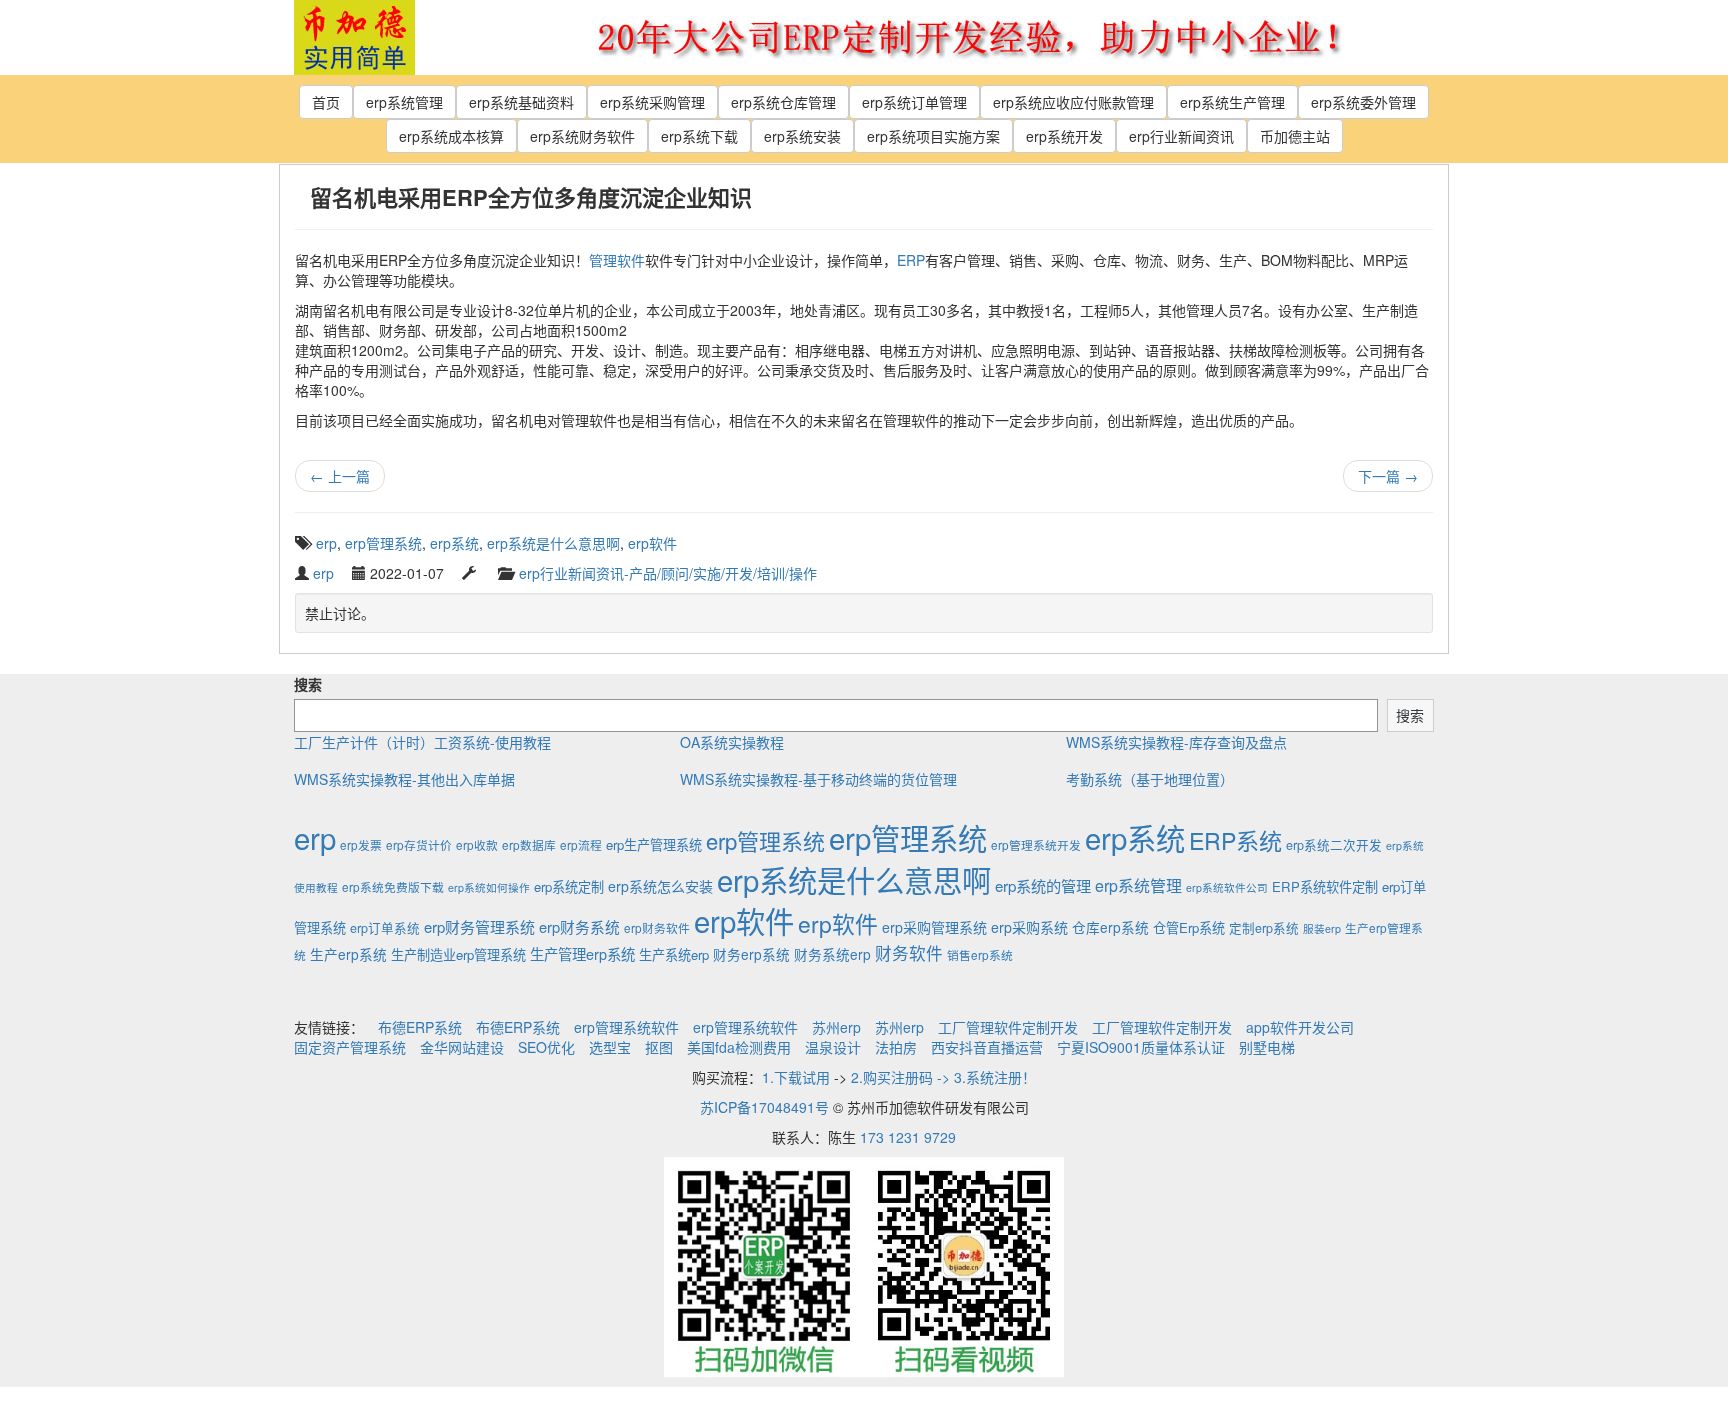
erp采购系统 (1029, 927)
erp (326, 543)
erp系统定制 (569, 886)
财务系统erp (832, 954)
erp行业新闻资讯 (1181, 136)
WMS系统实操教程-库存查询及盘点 (1176, 742)
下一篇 (1388, 476)
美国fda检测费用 (739, 1047)
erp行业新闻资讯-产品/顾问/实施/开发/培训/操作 (668, 573)
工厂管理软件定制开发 (1008, 1027)
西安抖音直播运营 (987, 1047)
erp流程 (581, 844)
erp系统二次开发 (1334, 845)
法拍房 (896, 1047)
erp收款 (477, 844)
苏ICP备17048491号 (764, 1107)
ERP (911, 260)
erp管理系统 (383, 543)
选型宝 (610, 1047)
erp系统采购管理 (652, 102)
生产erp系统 (348, 954)
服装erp (1322, 928)
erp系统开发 (1064, 136)
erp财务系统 (579, 926)
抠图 (659, 1047)
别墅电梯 (1267, 1047)
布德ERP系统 (420, 1027)
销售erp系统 (980, 954)
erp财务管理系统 (479, 926)
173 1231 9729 (908, 1137)
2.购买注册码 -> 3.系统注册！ (943, 1077)
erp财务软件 (657, 927)
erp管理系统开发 (1036, 844)
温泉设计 (833, 1047)
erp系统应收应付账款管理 (1073, 102)
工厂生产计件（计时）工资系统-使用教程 (422, 742)
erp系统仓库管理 (783, 102)
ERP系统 (1235, 840)
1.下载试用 (796, 1077)
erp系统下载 (699, 136)
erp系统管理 (404, 102)
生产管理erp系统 (582, 953)
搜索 (308, 684)
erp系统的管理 (1043, 885)
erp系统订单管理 (914, 102)
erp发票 (361, 844)
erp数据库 (529, 844)
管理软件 (617, 260)
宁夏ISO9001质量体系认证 (1141, 1047)
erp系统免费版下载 (393, 886)
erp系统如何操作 (489, 887)
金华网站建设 (462, 1047)
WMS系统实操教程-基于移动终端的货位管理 (818, 779)
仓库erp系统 (1110, 927)
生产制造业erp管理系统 (458, 954)
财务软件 (909, 953)
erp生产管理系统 (654, 844)
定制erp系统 (1264, 928)
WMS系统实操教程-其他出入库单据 (404, 779)
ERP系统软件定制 (1325, 886)
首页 (326, 102)
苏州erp (836, 1027)
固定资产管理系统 (350, 1047)
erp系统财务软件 (582, 136)
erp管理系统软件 (626, 1027)
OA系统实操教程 (732, 742)
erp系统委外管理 (1363, 102)
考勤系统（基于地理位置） (1150, 779)
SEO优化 (546, 1047)
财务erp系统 (751, 954)
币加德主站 (1295, 136)
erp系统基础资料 (521, 102)
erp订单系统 (385, 928)
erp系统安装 (802, 136)
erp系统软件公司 (1227, 887)
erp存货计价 (419, 844)
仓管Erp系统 (1189, 927)
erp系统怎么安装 (660, 886)
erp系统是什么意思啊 (553, 543)
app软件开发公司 (1300, 1027)
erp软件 (652, 543)
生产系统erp (674, 954)
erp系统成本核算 (451, 136)
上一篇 (340, 476)
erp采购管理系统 (934, 927)
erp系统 (454, 543)
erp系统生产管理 (1232, 102)
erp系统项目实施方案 (933, 136)
